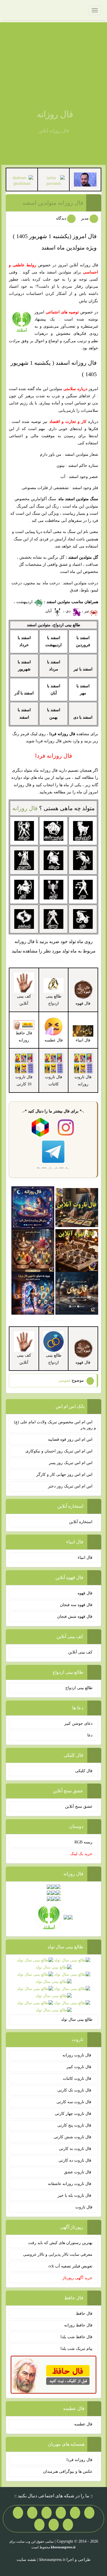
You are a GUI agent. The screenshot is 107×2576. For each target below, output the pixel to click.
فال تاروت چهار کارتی (74, 2114)
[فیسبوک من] (61, 2513)
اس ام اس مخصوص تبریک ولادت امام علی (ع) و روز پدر (55, 1425)
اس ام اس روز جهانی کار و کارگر (64, 1475)
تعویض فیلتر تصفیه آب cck (70, 2266)
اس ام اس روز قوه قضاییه (70, 1439)
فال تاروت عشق (78, 2172)
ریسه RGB (83, 1842)
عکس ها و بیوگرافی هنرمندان (68, 2471)
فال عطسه (83, 2424)
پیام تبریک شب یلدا (76, 2349)
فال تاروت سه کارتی (74, 2102)
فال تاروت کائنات (78, 2079)
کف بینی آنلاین (80, 1652)
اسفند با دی (83, 717)
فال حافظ (84, 2313)
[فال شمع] (33, 1250)
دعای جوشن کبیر (78, 1723)
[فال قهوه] (77, 1250)
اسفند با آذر (24, 693)
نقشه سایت (26, 2560)
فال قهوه (85, 1593)
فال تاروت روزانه (77, 2055)
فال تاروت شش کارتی (73, 2137)
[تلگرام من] (75, 2513)
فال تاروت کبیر (79, 2067)
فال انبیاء (85, 1557)
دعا (90, 1735)
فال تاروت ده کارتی (75, 2160)
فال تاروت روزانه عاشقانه (70, 2184)
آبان (49, 611)
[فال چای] (77, 1293)
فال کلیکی (84, 1771)
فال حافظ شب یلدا (76, 2337)
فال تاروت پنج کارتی (75, 2125)
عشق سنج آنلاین (79, 1806)
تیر (87, 611)
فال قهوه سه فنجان (76, 1605)
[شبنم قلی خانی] (22, 180)
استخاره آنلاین (81, 1522)
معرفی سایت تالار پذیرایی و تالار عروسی (58, 2254)
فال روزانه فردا (79, 2460)
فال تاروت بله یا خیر (75, 2195)
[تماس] (32, 2513)
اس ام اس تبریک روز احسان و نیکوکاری (59, 1451)
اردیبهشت (25, 602)
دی (69, 611)
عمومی (65, 1380)
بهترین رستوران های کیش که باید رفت (60, 2243)
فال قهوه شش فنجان (75, 1617)
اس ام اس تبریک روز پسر (71, 1463)
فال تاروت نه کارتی (76, 2149)
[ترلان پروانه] (53, 180)
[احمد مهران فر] (85, 179)
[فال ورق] (33, 1293)
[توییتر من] (18, 2513)
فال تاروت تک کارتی (75, 2090)
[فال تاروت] (77, 1207)
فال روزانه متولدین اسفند (53, 203)
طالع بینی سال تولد (77, 2019)
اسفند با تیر (83, 669)
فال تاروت (84, 2207)
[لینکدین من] (39, 2525)
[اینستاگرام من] (47, 2513)
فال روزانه (55, 114)
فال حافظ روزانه (24, 1037)
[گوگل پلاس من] (68, 2525)
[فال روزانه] (33, 1207)
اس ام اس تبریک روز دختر (70, 1486)
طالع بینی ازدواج (54, 1000)
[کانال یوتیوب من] (54, 2525)
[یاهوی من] (89, 2513)
